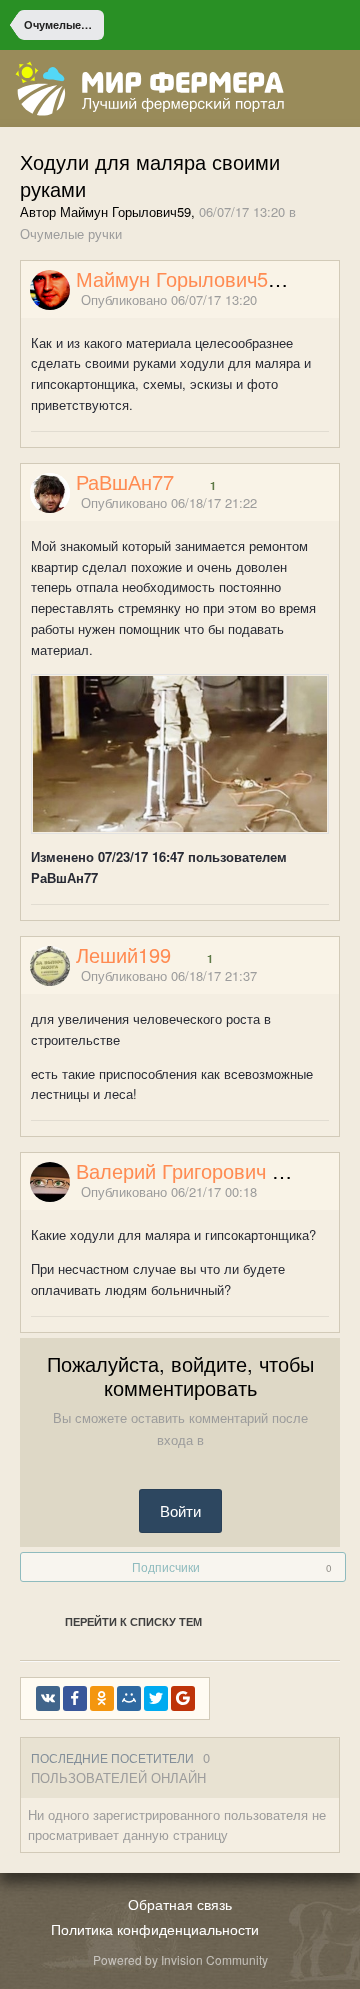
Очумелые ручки (71, 233)
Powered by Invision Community (180, 1959)
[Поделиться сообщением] (333, 300)
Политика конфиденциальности (155, 1929)
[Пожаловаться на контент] (308, 300)
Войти (180, 1510)
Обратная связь (180, 1904)
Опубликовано (169, 299)
